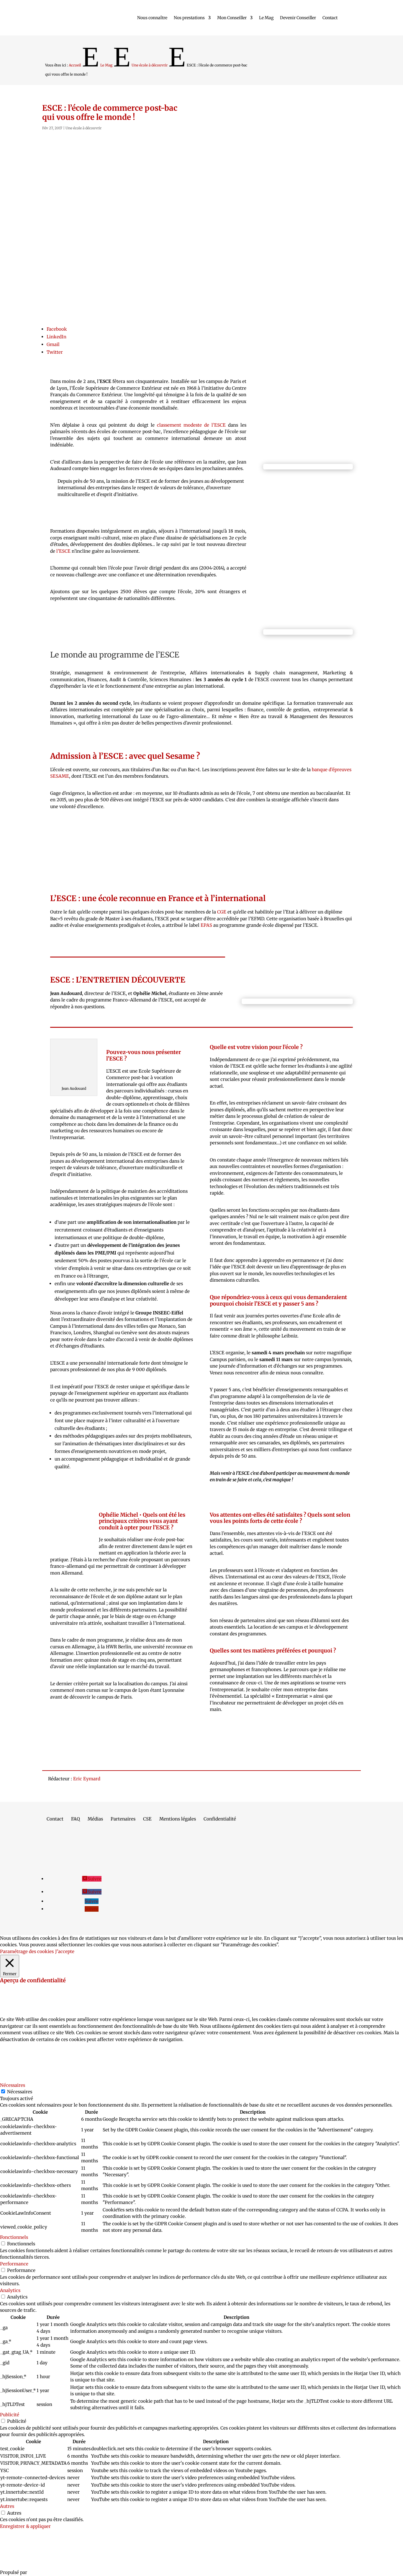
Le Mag (266, 18)
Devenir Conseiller (298, 18)
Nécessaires (20, 2092)
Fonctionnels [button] (14, 2237)
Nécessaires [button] (13, 2085)
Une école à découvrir (83, 128)
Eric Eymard (87, 1779)
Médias (95, 1819)
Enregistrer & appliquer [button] (25, 2526)
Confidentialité (220, 1819)
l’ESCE (63, 551)
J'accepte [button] (65, 1951)
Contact (330, 18)
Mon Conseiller (232, 18)
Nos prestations (189, 18)
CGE (222, 912)
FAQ (76, 1819)
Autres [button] (7, 2506)
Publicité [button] (10, 2415)
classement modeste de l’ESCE (191, 425)
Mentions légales (178, 1819)
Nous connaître (152, 18)
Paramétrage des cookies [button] (27, 1951)
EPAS (206, 925)
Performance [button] (14, 2264)
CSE (147, 1819)
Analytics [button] (10, 2290)
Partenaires (123, 1819)
